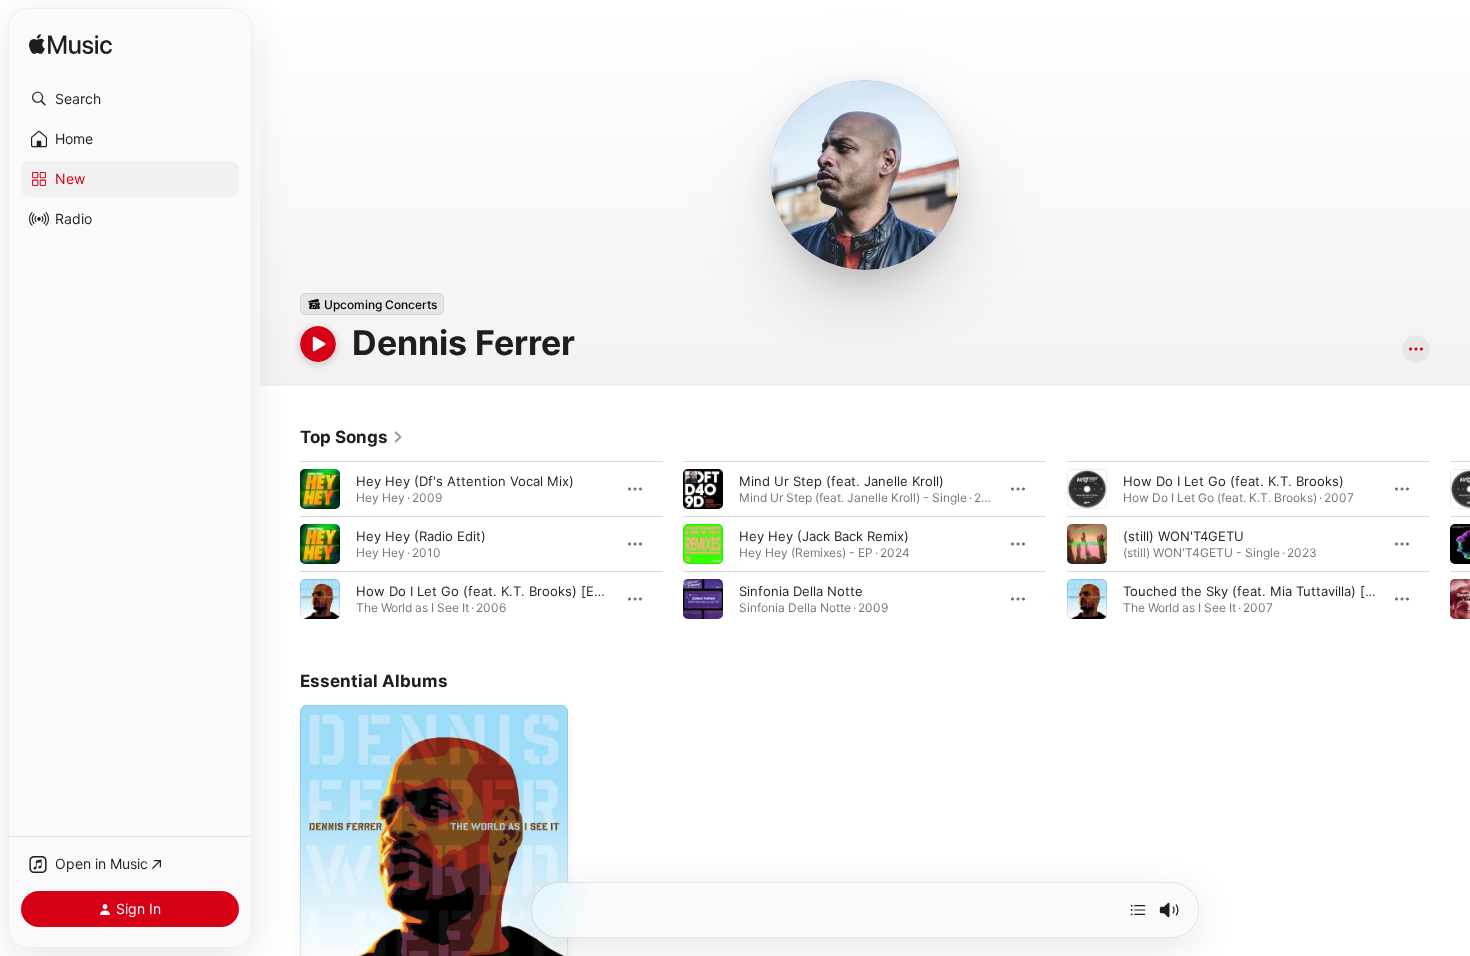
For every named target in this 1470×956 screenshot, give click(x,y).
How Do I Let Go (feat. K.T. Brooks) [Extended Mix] (516, 591)
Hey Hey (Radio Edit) (421, 536)
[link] (352, 437)
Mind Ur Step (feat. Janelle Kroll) (841, 481)
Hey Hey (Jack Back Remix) (824, 536)
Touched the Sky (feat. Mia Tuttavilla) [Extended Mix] (1289, 591)
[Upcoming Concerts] (372, 304)
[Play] (318, 344)
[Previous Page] (280, 544)
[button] (130, 99)
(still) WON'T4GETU (1183, 536)
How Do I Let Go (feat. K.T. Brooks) (1233, 481)
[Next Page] (1450, 544)
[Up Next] (1138, 910)
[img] (70, 45)
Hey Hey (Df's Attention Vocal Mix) (465, 481)
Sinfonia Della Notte (801, 591)
